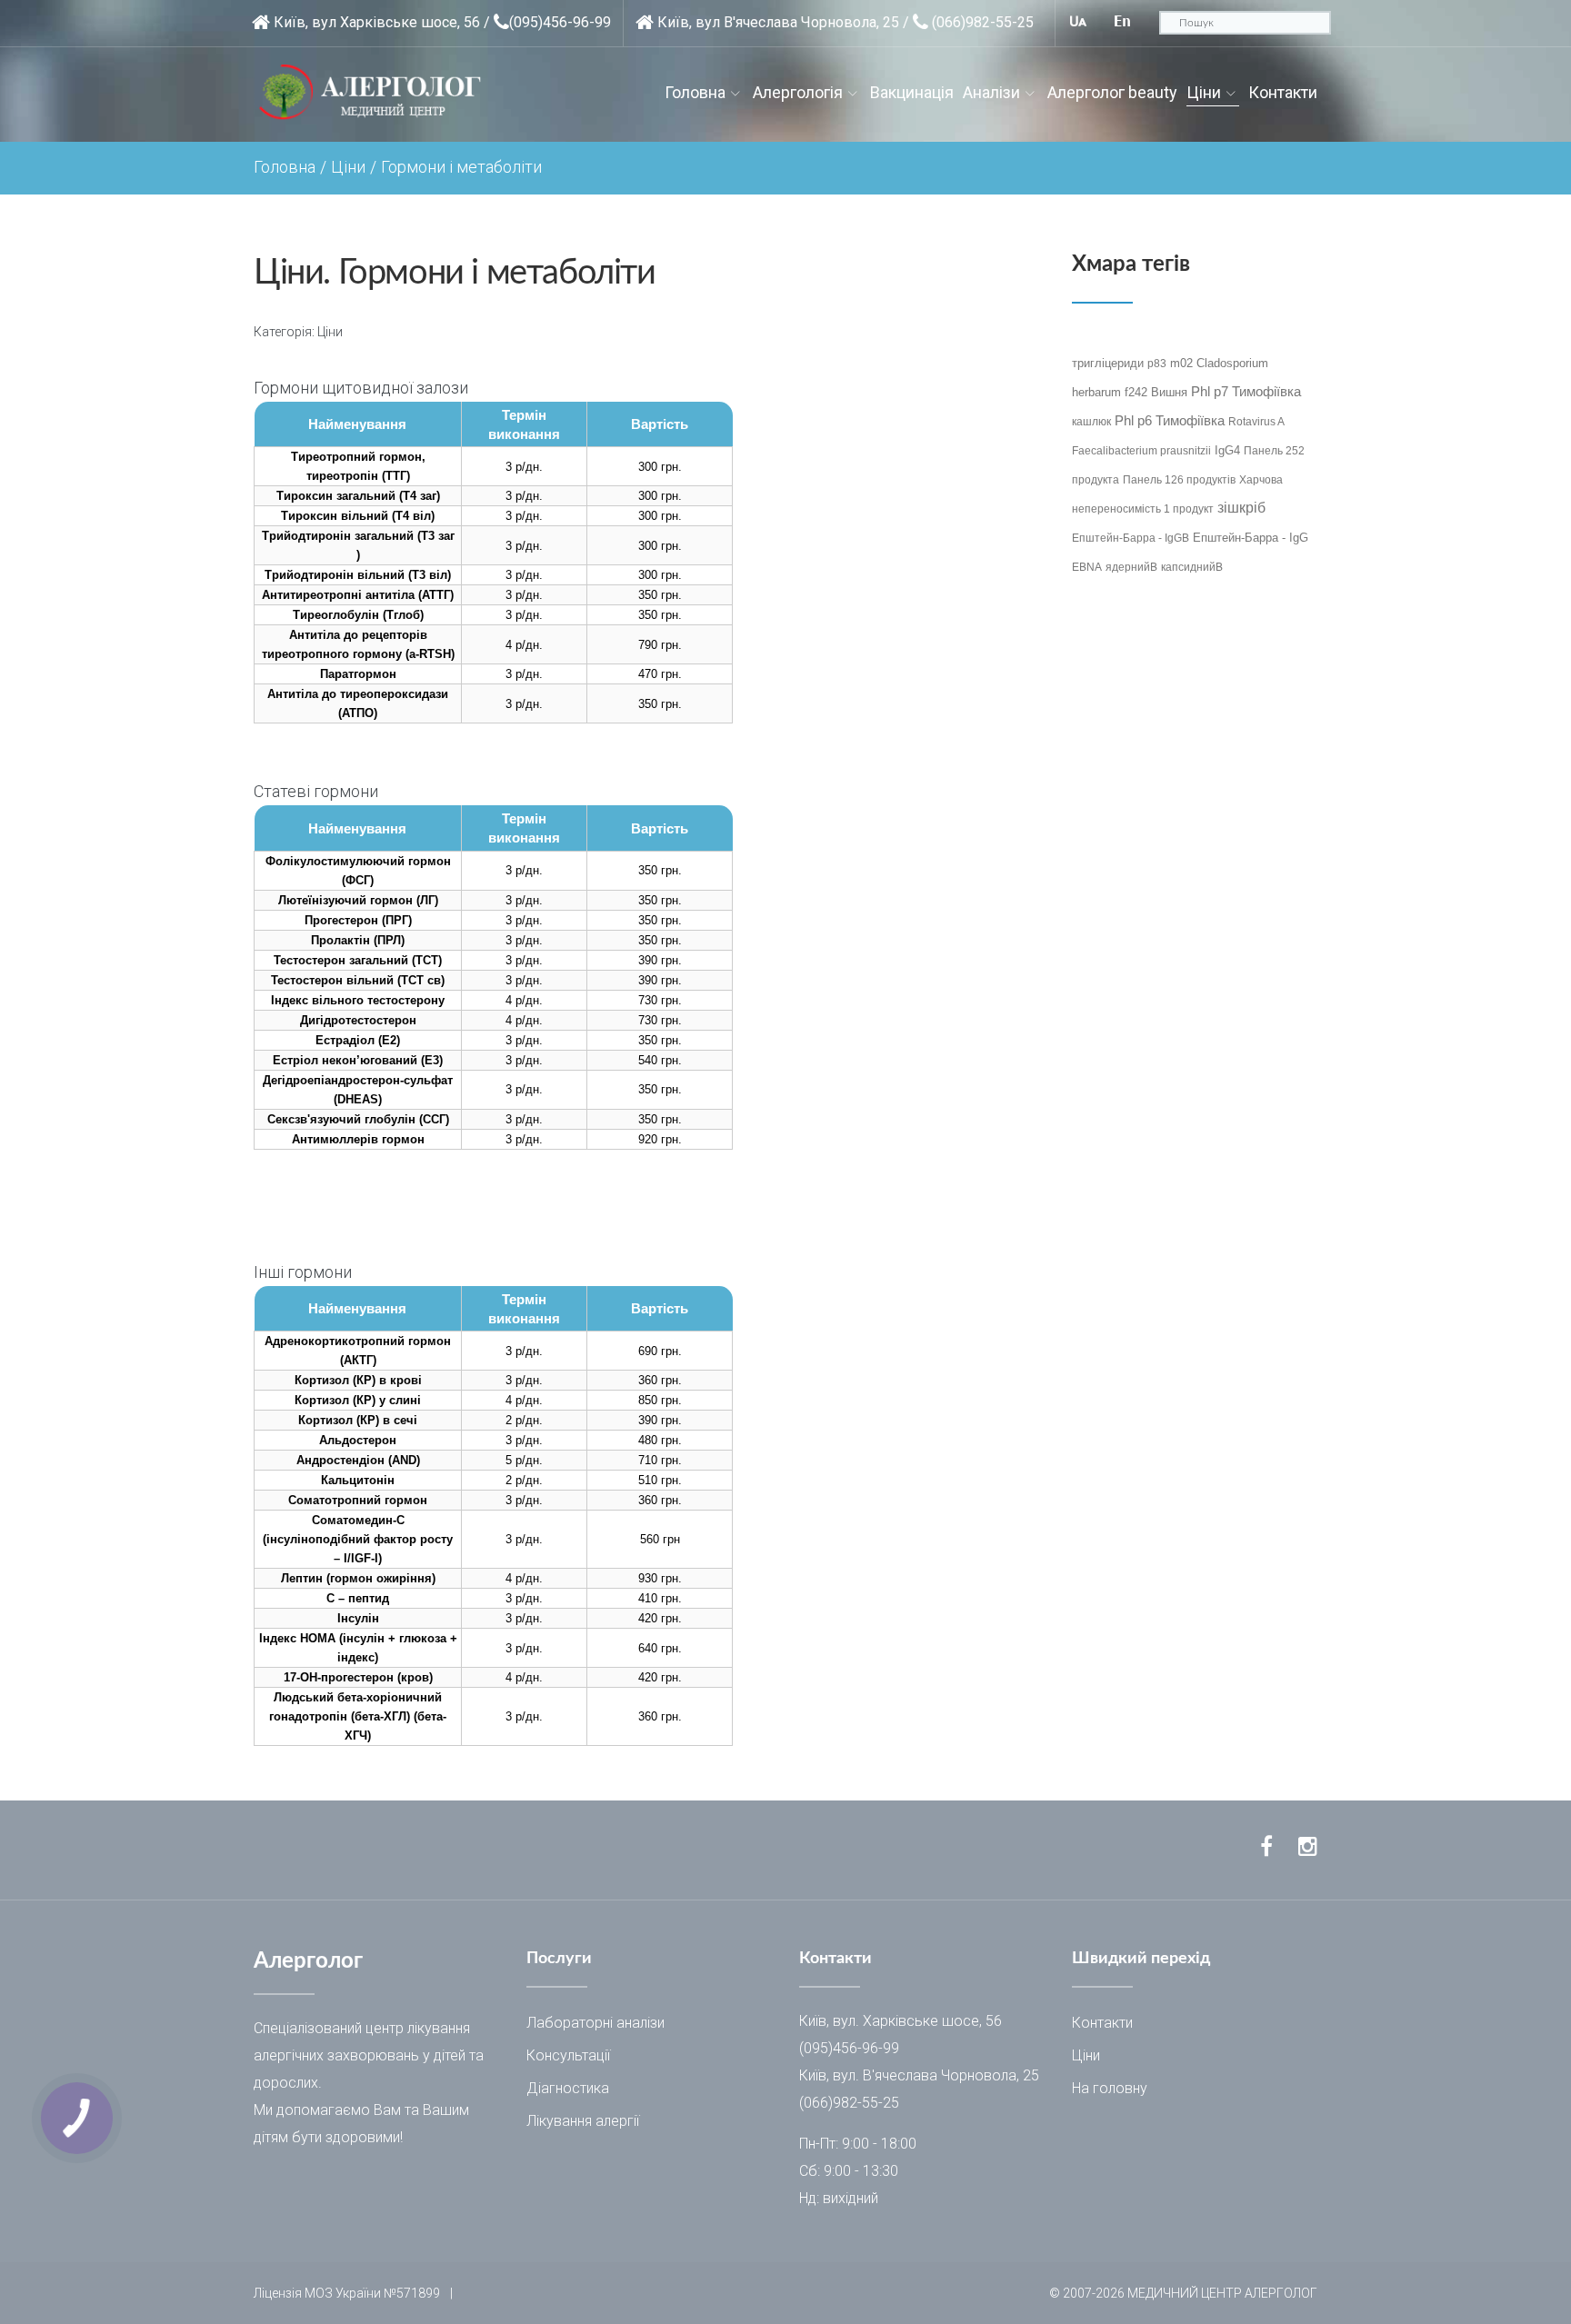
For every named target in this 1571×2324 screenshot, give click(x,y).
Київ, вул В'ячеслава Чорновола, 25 (778, 22)
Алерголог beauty (1112, 92)
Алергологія (798, 92)
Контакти (1283, 92)
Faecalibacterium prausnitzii (1141, 451)
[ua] (1078, 22)
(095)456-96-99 (560, 22)
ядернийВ (1131, 567)
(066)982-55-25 (983, 22)
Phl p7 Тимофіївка (1246, 391)
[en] (1123, 22)
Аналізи (991, 92)
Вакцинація (912, 92)
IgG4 (1227, 450)
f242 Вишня (1156, 392)
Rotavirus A (1256, 422)
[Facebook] (1266, 1847)
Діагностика (568, 2088)
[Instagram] (1308, 1847)
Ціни (1204, 92)
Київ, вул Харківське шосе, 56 (377, 22)
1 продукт (1189, 509)
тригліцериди (1108, 363)
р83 (1157, 364)
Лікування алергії (583, 2121)
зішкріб (1241, 508)
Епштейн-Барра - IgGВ (1131, 538)
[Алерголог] (376, 93)
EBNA (1087, 567)
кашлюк (1091, 422)
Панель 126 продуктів (1179, 480)
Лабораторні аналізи (595, 2023)
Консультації (568, 2055)
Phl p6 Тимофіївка (1170, 420)
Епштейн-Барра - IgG (1251, 538)
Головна (695, 92)
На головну (1110, 2088)
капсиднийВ (1192, 567)
